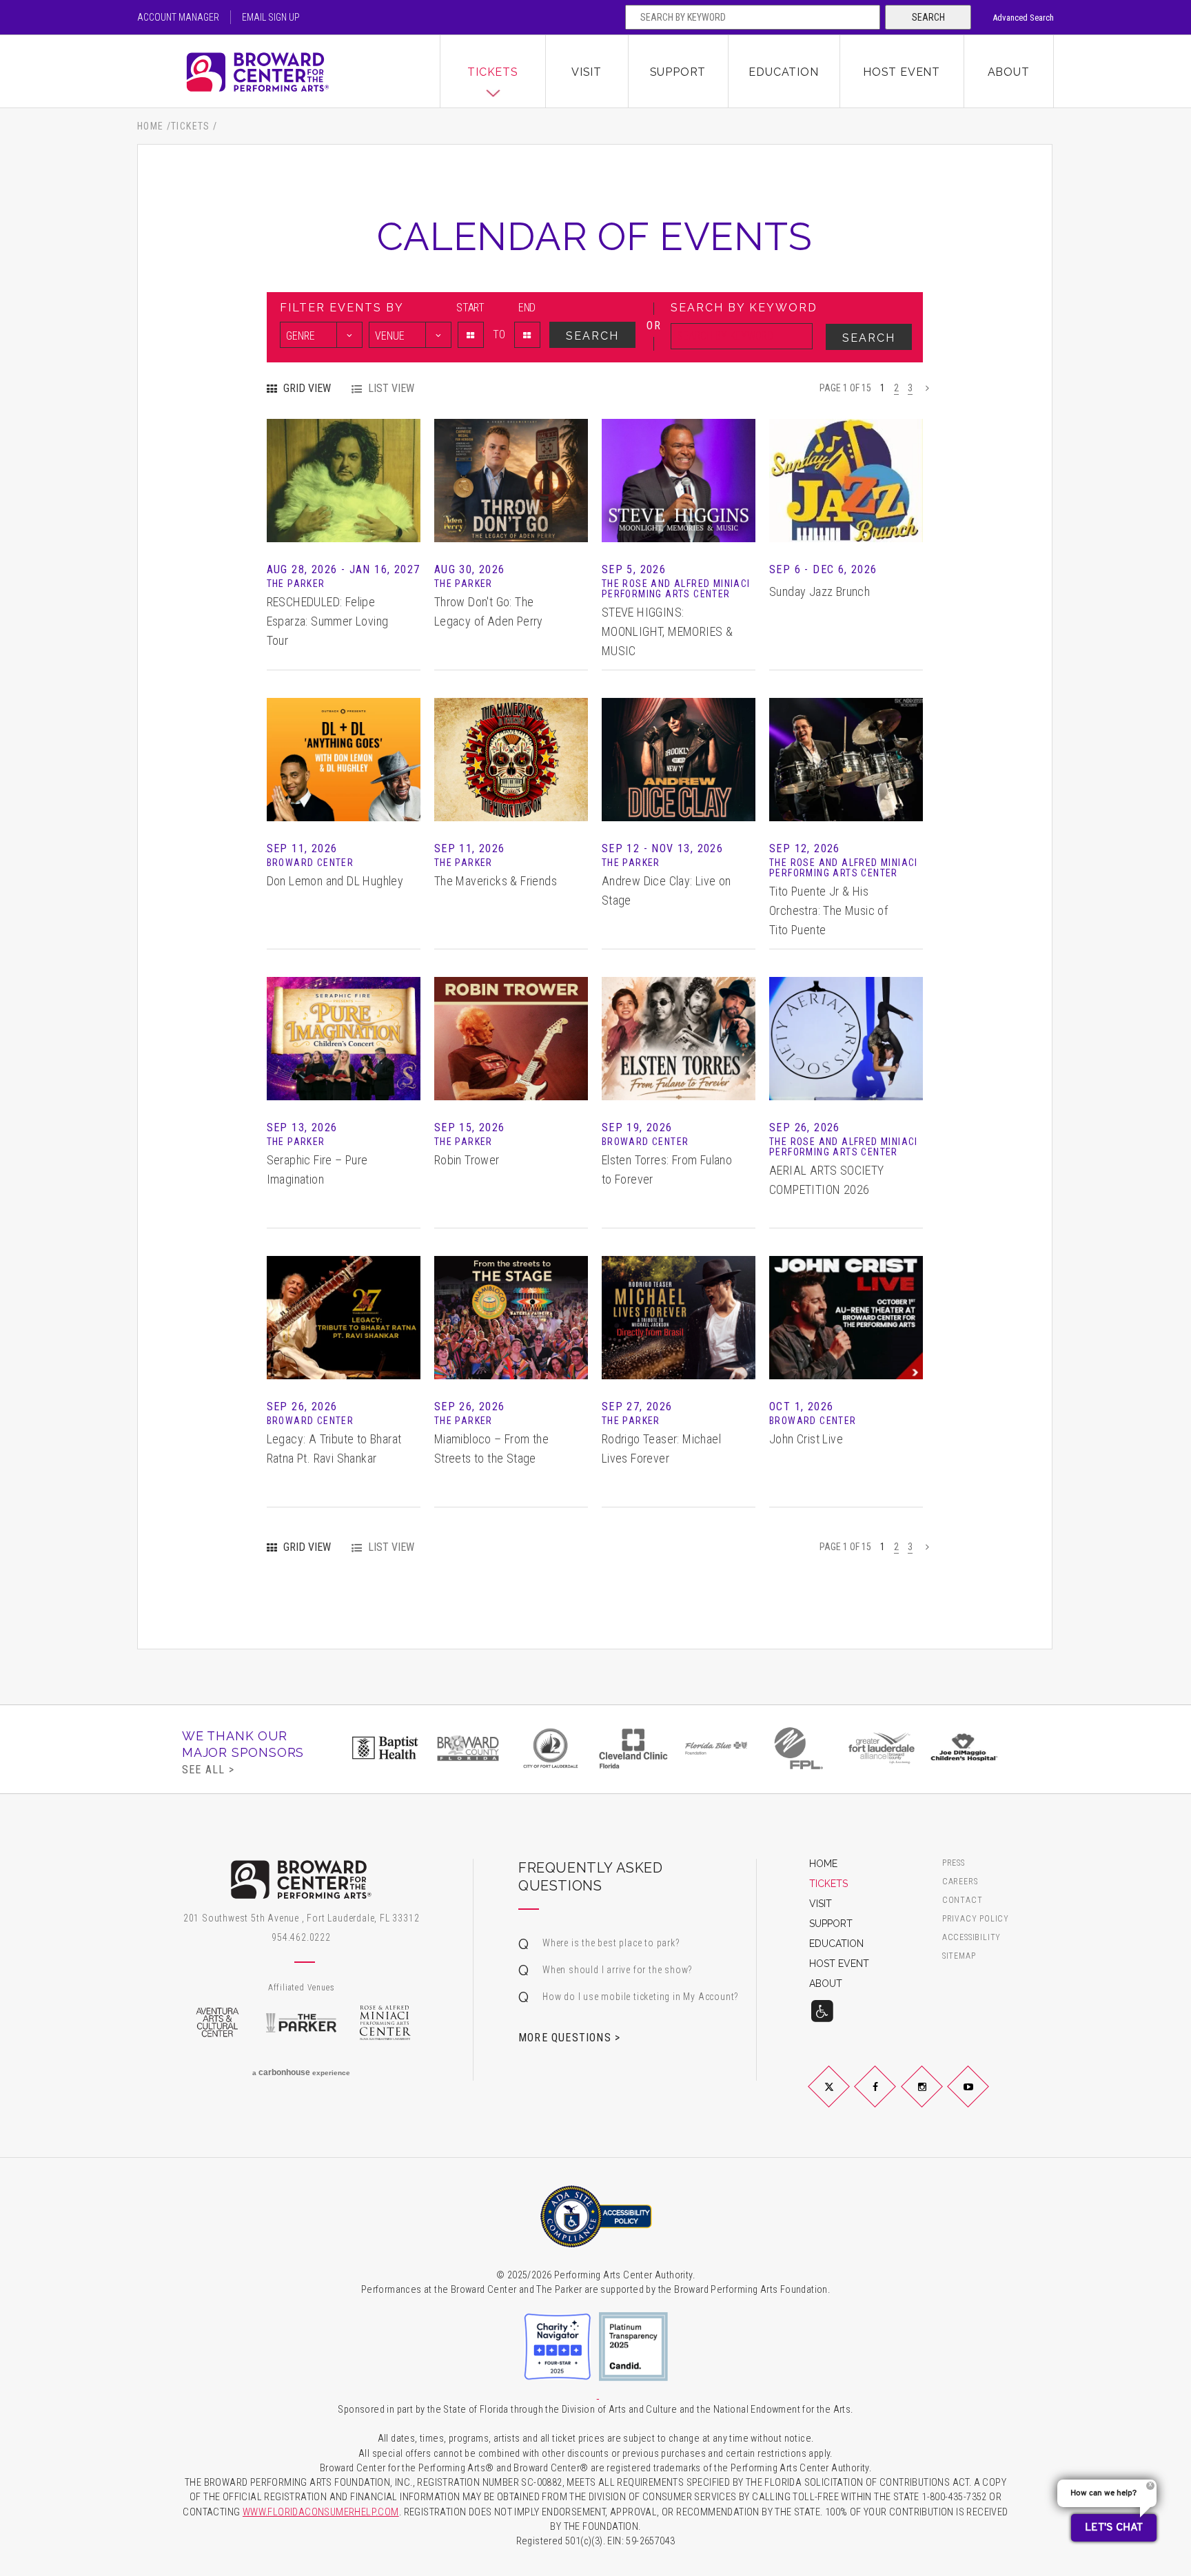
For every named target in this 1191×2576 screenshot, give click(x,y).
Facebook (892, 2098)
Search (928, 17)
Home (151, 126)
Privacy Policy (976, 1919)
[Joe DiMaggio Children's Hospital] (882, 1748)
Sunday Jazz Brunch (820, 591)
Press (954, 1863)
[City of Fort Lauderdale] (468, 1748)
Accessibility (971, 1938)
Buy (343, 501)
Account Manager (178, 17)
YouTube (985, 2098)
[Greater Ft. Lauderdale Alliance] (799, 1748)
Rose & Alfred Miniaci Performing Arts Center (385, 2023)
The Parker (301, 2023)
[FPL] (716, 1748)
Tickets (493, 72)
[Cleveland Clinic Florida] (551, 1748)
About (1009, 72)
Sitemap (959, 1956)
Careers (960, 1882)
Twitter (845, 2098)
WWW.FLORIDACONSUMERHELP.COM (321, 2512)
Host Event (902, 72)
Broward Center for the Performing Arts (289, 72)
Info (343, 460)
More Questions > (569, 2037)
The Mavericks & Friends (496, 881)
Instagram (938, 2098)
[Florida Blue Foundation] (633, 1748)
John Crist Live (806, 1439)
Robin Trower (467, 1160)
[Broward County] (385, 1748)
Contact (963, 1900)
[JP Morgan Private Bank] (964, 1748)
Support (678, 72)
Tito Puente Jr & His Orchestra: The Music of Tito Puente (828, 910)
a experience (301, 2072)
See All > (208, 1769)
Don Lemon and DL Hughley (335, 881)
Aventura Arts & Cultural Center (217, 2023)
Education (783, 72)
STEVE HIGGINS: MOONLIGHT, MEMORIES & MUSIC (667, 631)
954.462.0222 (301, 1937)
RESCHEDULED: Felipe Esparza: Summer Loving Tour (328, 621)
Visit (587, 72)
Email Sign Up (271, 17)
